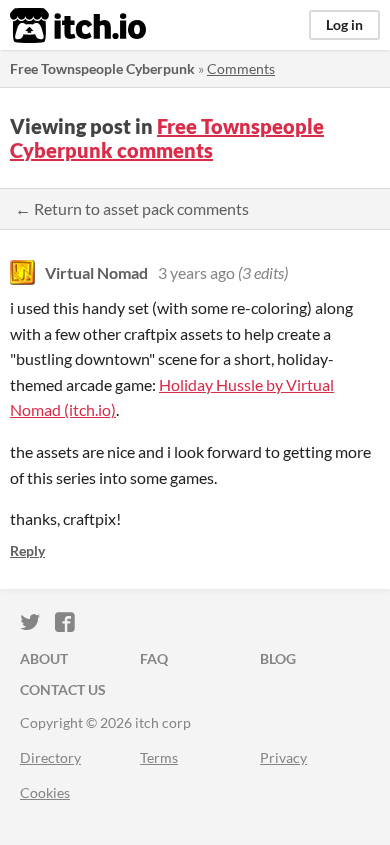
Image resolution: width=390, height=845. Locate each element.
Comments (241, 68)
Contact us (63, 689)
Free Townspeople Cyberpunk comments (167, 138)
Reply (27, 550)
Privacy (283, 757)
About (44, 658)
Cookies (45, 792)
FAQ (154, 658)
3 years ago (196, 272)
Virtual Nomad (96, 272)
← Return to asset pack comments (132, 208)
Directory (50, 757)
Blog (278, 658)
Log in (344, 24)
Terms (159, 757)
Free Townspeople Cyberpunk (102, 68)
